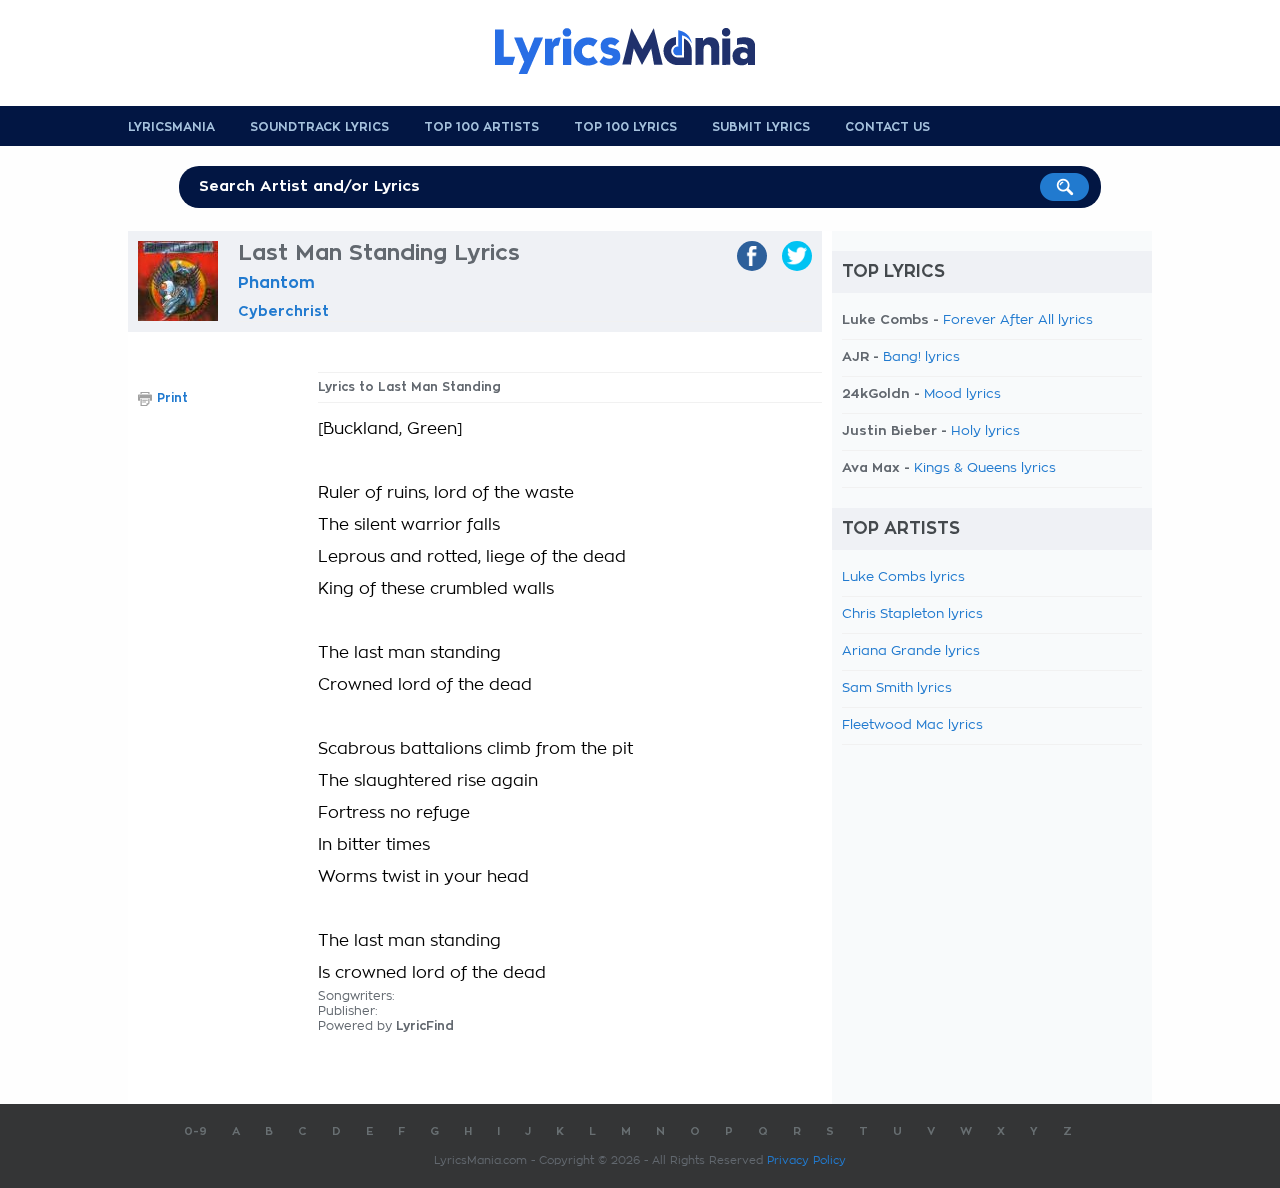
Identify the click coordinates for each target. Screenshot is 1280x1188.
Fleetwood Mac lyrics (912, 725)
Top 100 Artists (481, 127)
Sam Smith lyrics (897, 688)
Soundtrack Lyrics (319, 127)
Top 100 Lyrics (625, 127)
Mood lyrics (962, 394)
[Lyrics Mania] (640, 51)
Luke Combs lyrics (903, 577)
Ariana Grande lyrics (911, 651)
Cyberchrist (283, 311)
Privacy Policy (806, 1160)
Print (172, 398)
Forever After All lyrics (1018, 320)
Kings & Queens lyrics (985, 468)
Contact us (887, 127)
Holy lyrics (985, 431)
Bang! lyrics (921, 357)
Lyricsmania (171, 127)
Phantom (276, 283)
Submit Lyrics (761, 127)
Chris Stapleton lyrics (912, 614)
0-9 (195, 1131)
